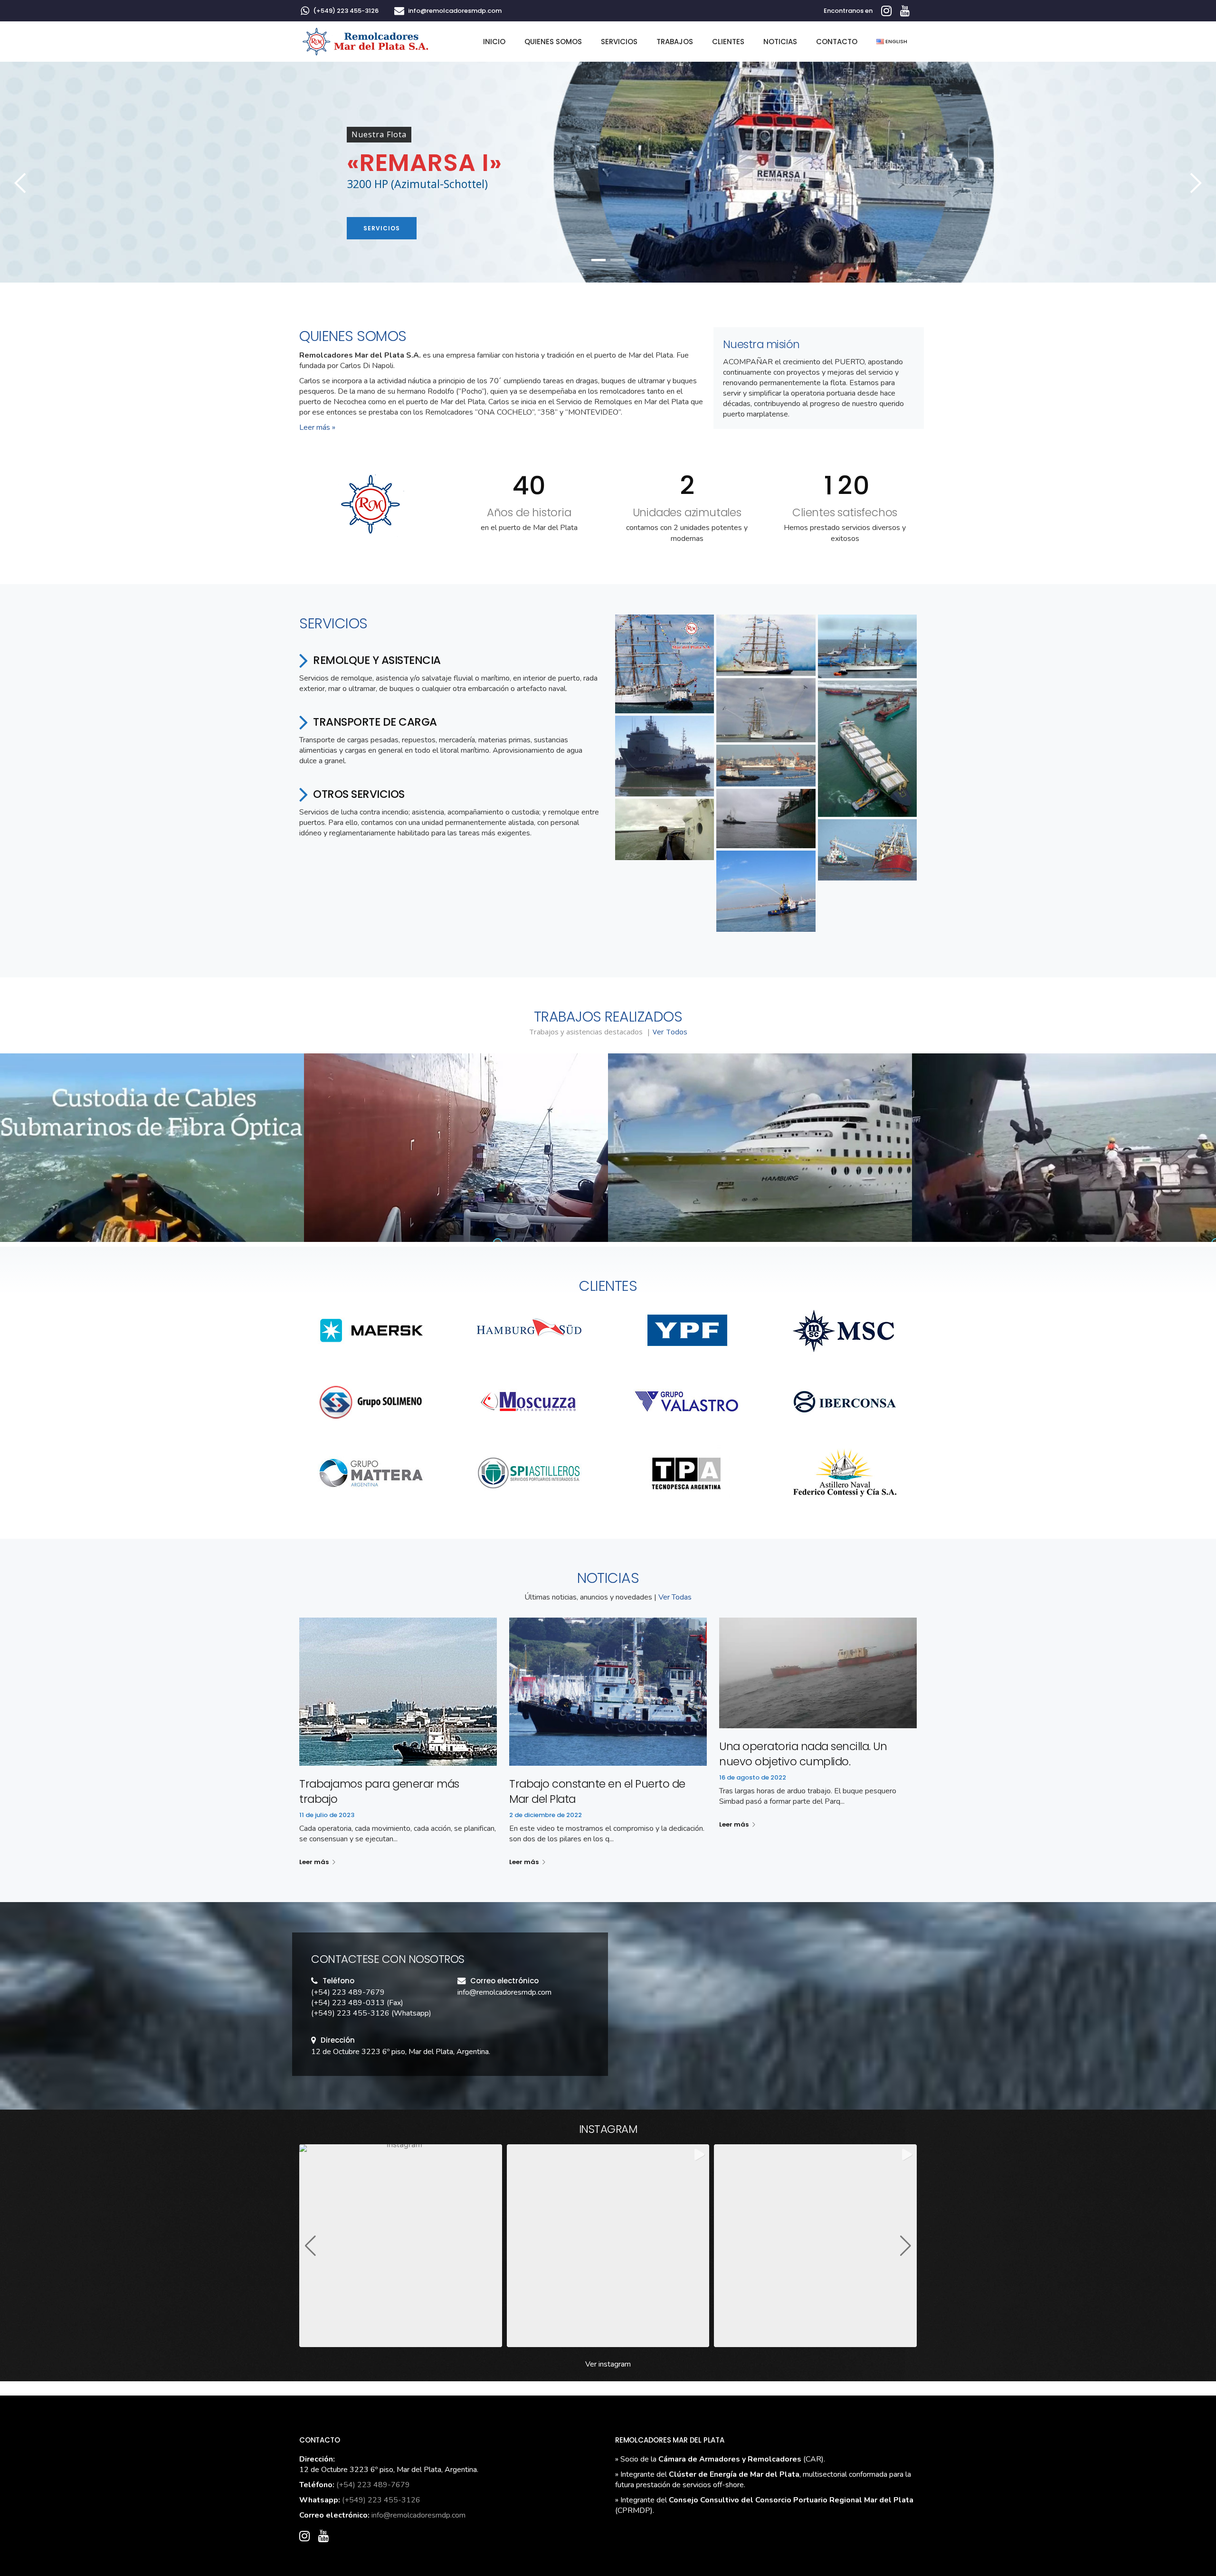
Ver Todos (670, 1032)
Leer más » (317, 427)
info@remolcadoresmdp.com (455, 11)
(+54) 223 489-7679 (348, 1992)
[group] (401, 2246)
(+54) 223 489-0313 (348, 2003)
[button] (665, 664)
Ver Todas (675, 1597)
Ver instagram (608, 2364)
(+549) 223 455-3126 (346, 11)
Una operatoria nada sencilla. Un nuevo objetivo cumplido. (803, 1754)
